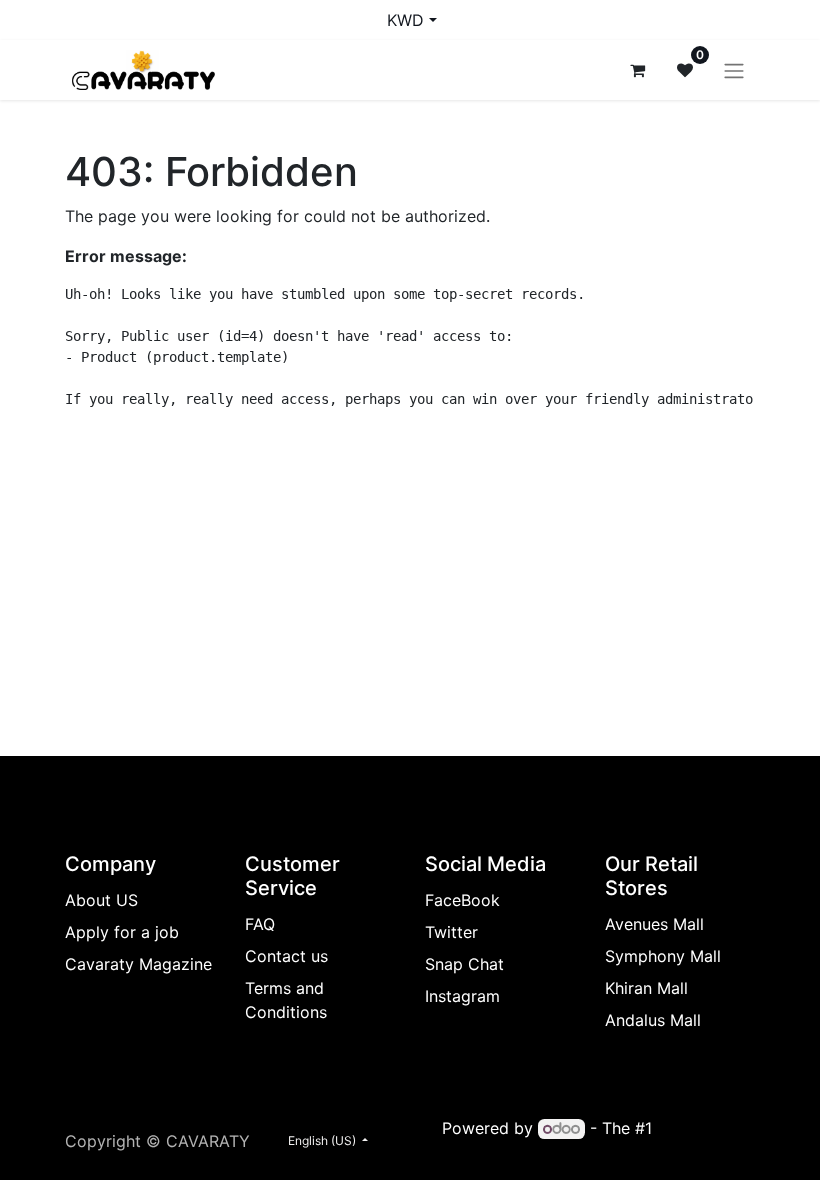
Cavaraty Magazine (138, 964)
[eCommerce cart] (637, 70)
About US (101, 900)
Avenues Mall (654, 924)
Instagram (462, 996)
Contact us (286, 956)
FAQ (260, 924)
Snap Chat (464, 964)
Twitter (451, 932)
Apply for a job (122, 932)
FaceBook (462, 900)
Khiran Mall (646, 988)
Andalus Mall (653, 1020)
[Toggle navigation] (734, 70)
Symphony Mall (663, 956)
